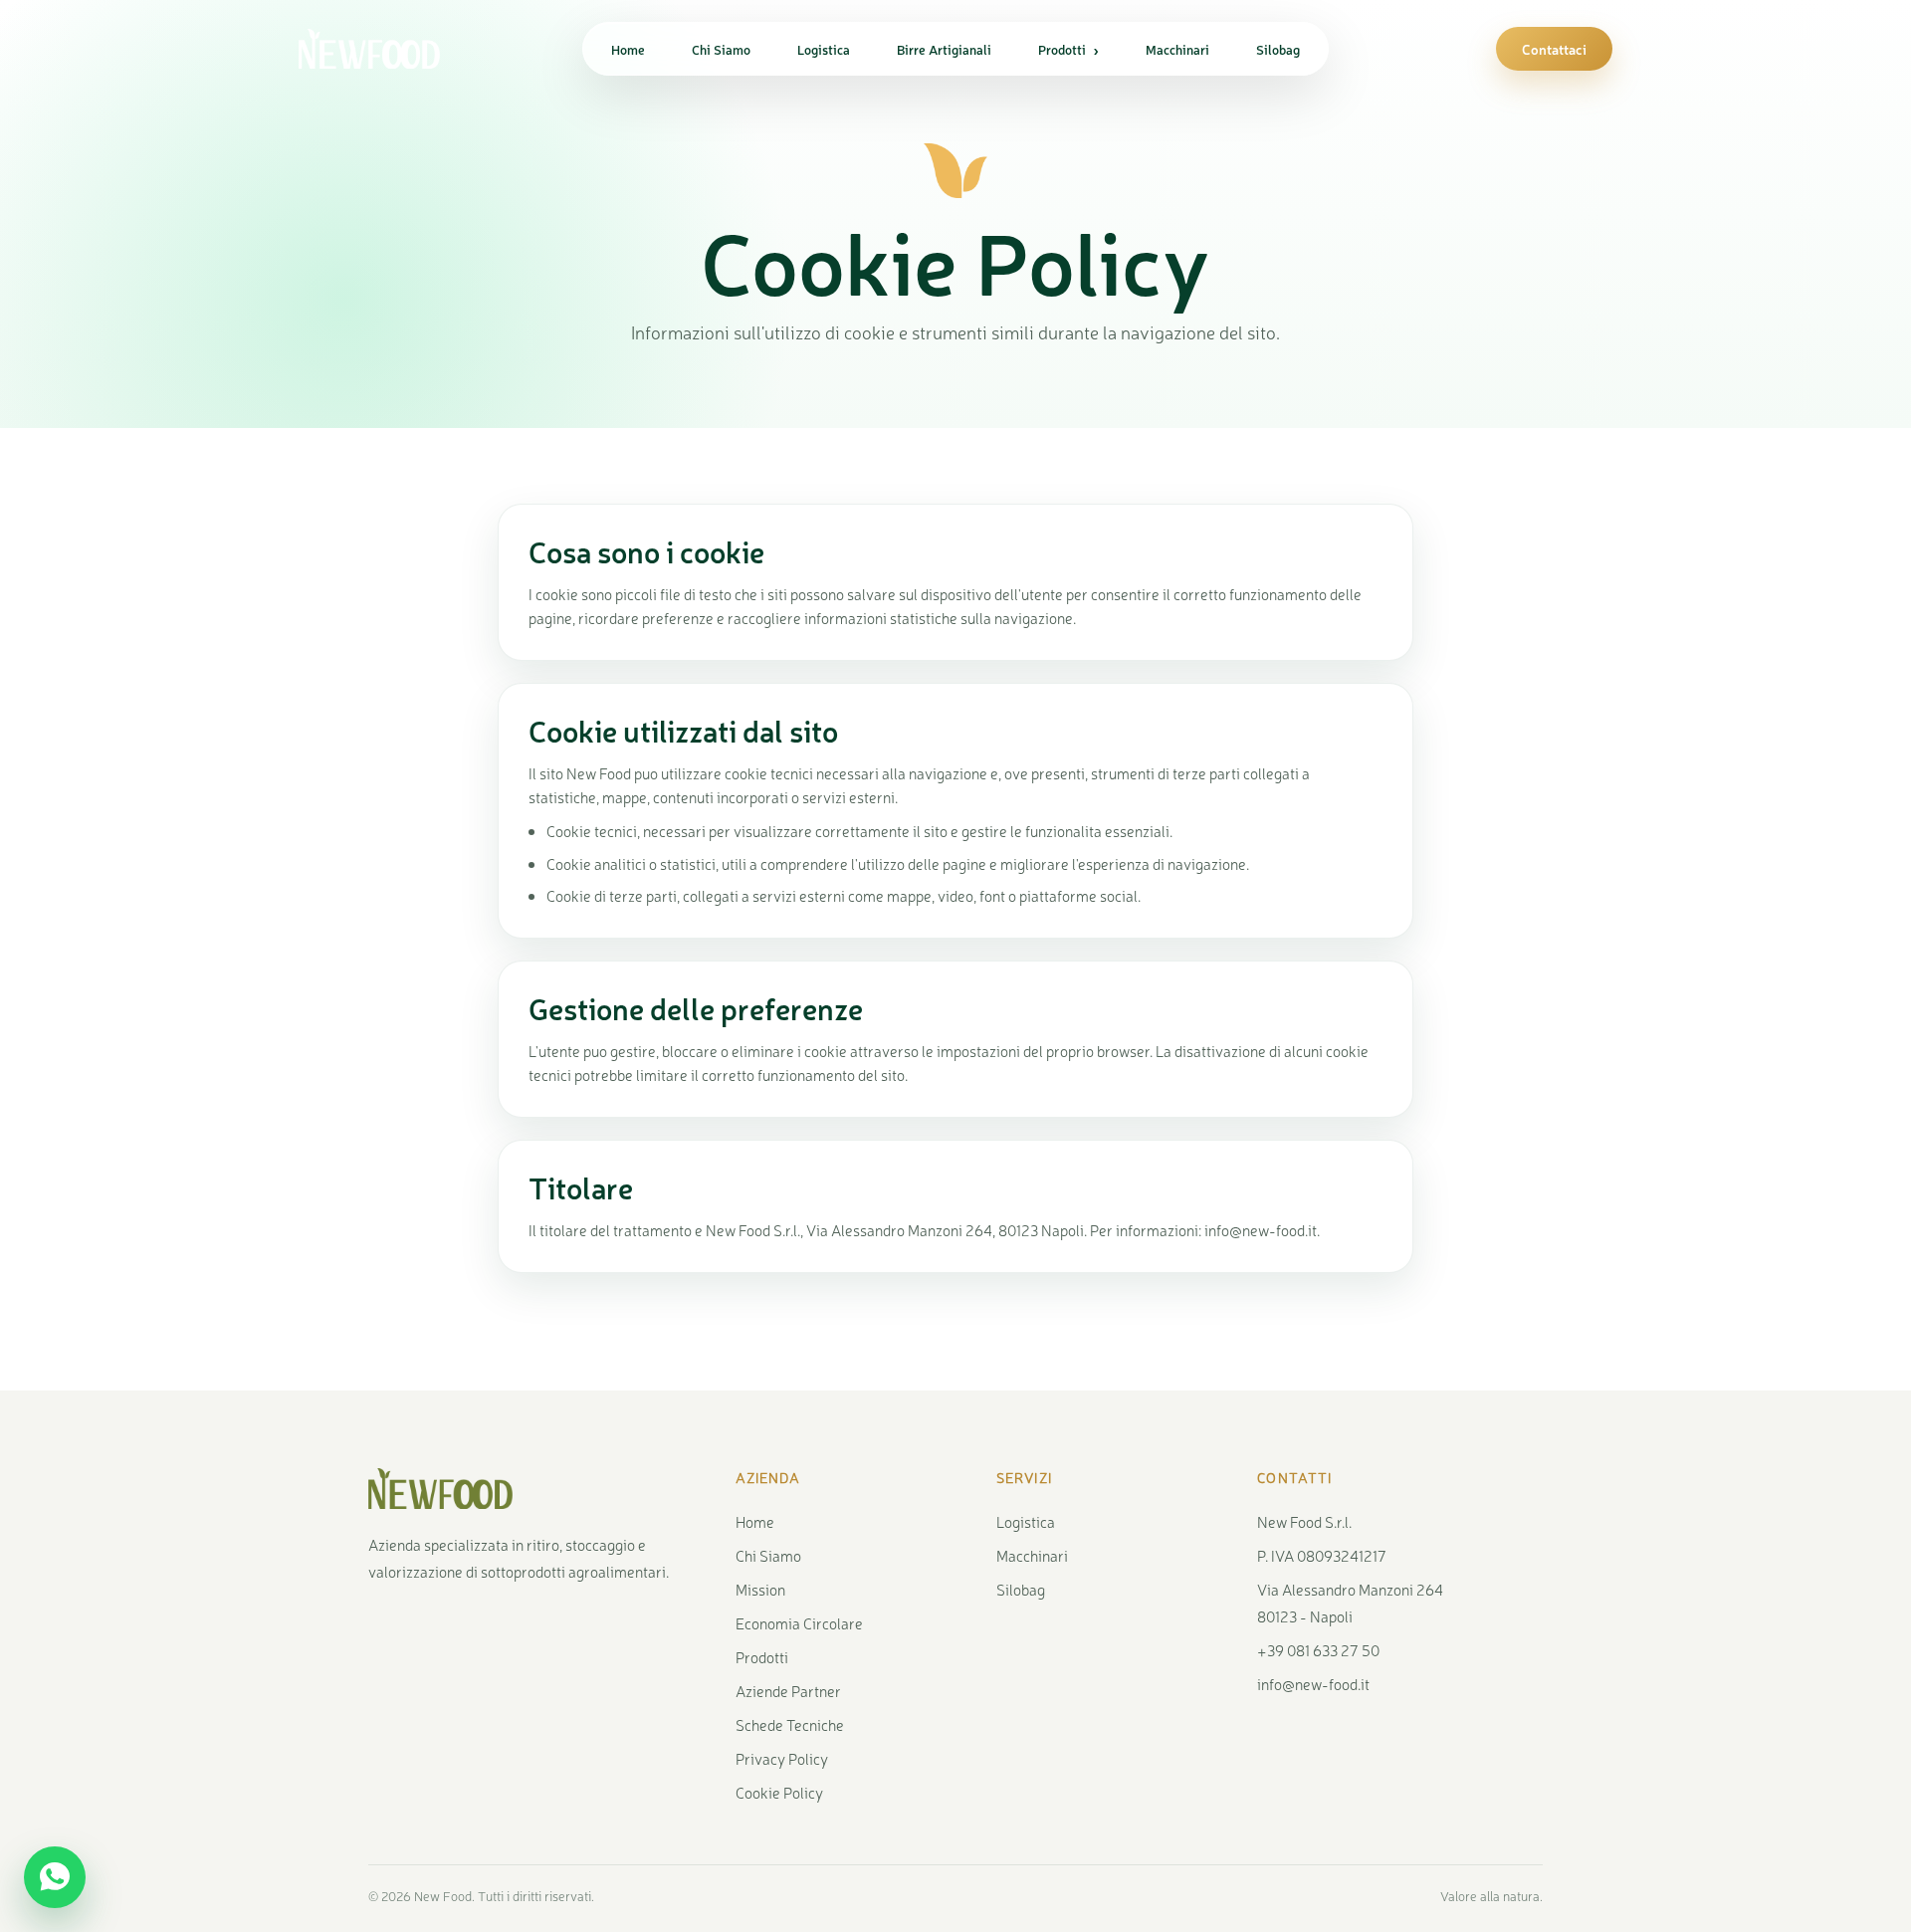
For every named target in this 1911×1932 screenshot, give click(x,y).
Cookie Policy (779, 1792)
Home (628, 49)
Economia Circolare (799, 1623)
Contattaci (1554, 49)
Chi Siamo (721, 49)
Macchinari (1177, 49)
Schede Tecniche (790, 1724)
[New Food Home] (388, 49)
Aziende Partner (788, 1691)
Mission (760, 1589)
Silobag (1278, 49)
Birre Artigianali (944, 49)
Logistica (824, 49)
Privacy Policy (782, 1758)
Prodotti (1068, 49)
